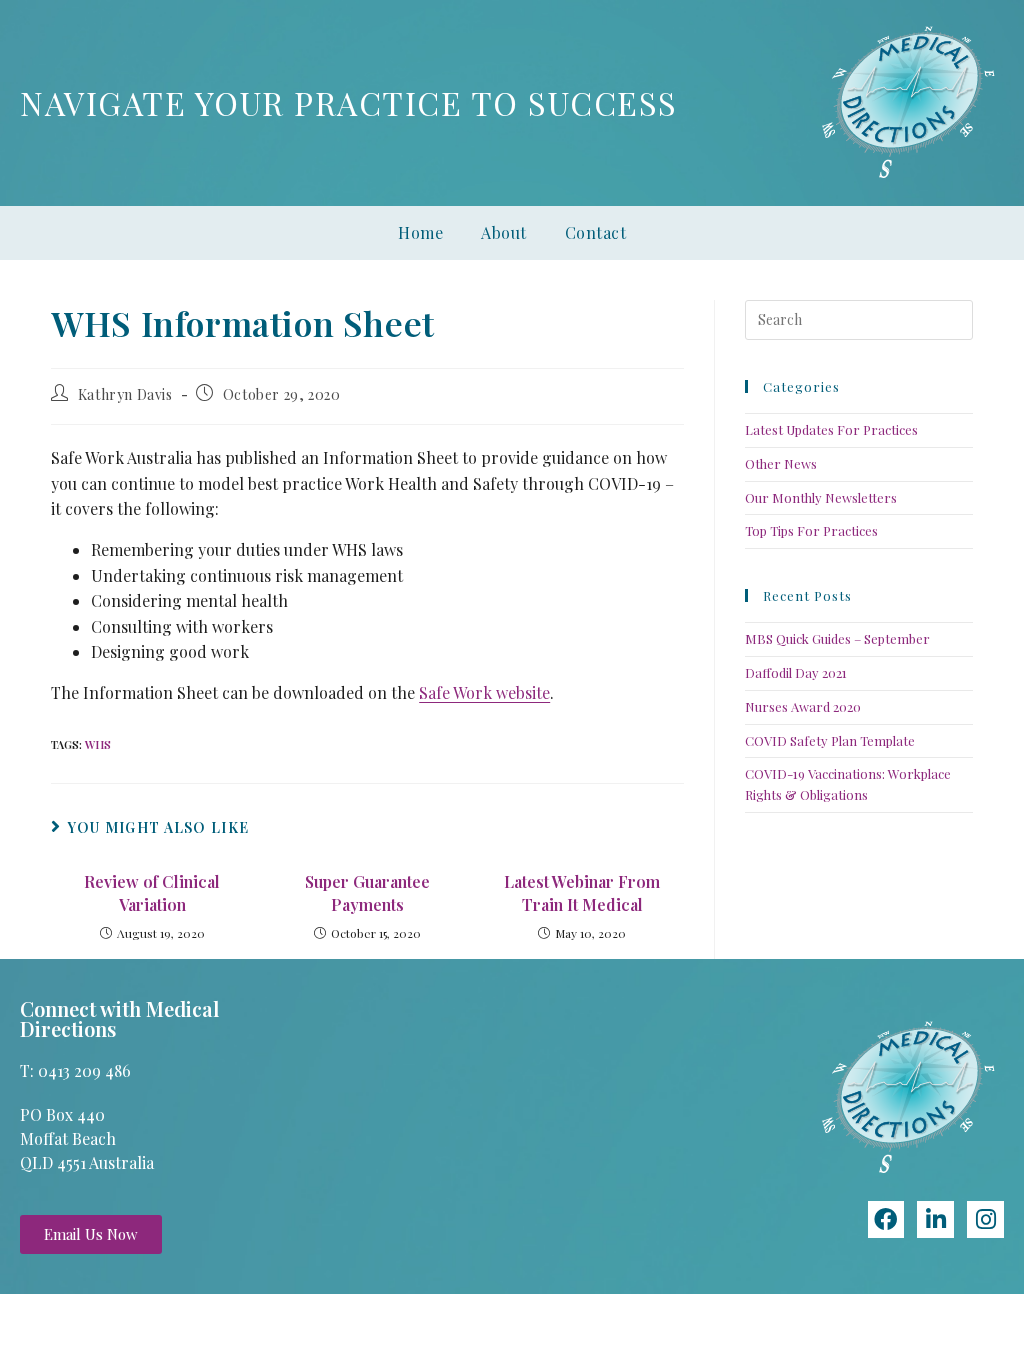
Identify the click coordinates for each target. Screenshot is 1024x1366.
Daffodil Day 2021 (796, 672)
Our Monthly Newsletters (821, 497)
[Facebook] (886, 1219)
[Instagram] (985, 1219)
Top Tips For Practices (811, 530)
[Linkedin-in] (935, 1219)
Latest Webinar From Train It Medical (582, 892)
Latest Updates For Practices (831, 429)
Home (420, 232)
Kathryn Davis (125, 394)
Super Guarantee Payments (367, 892)
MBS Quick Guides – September (837, 638)
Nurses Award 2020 (803, 706)
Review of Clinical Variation (152, 892)
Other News (781, 463)
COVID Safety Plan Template (830, 740)
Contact (596, 232)
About (504, 232)
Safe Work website (484, 692)
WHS (98, 744)
